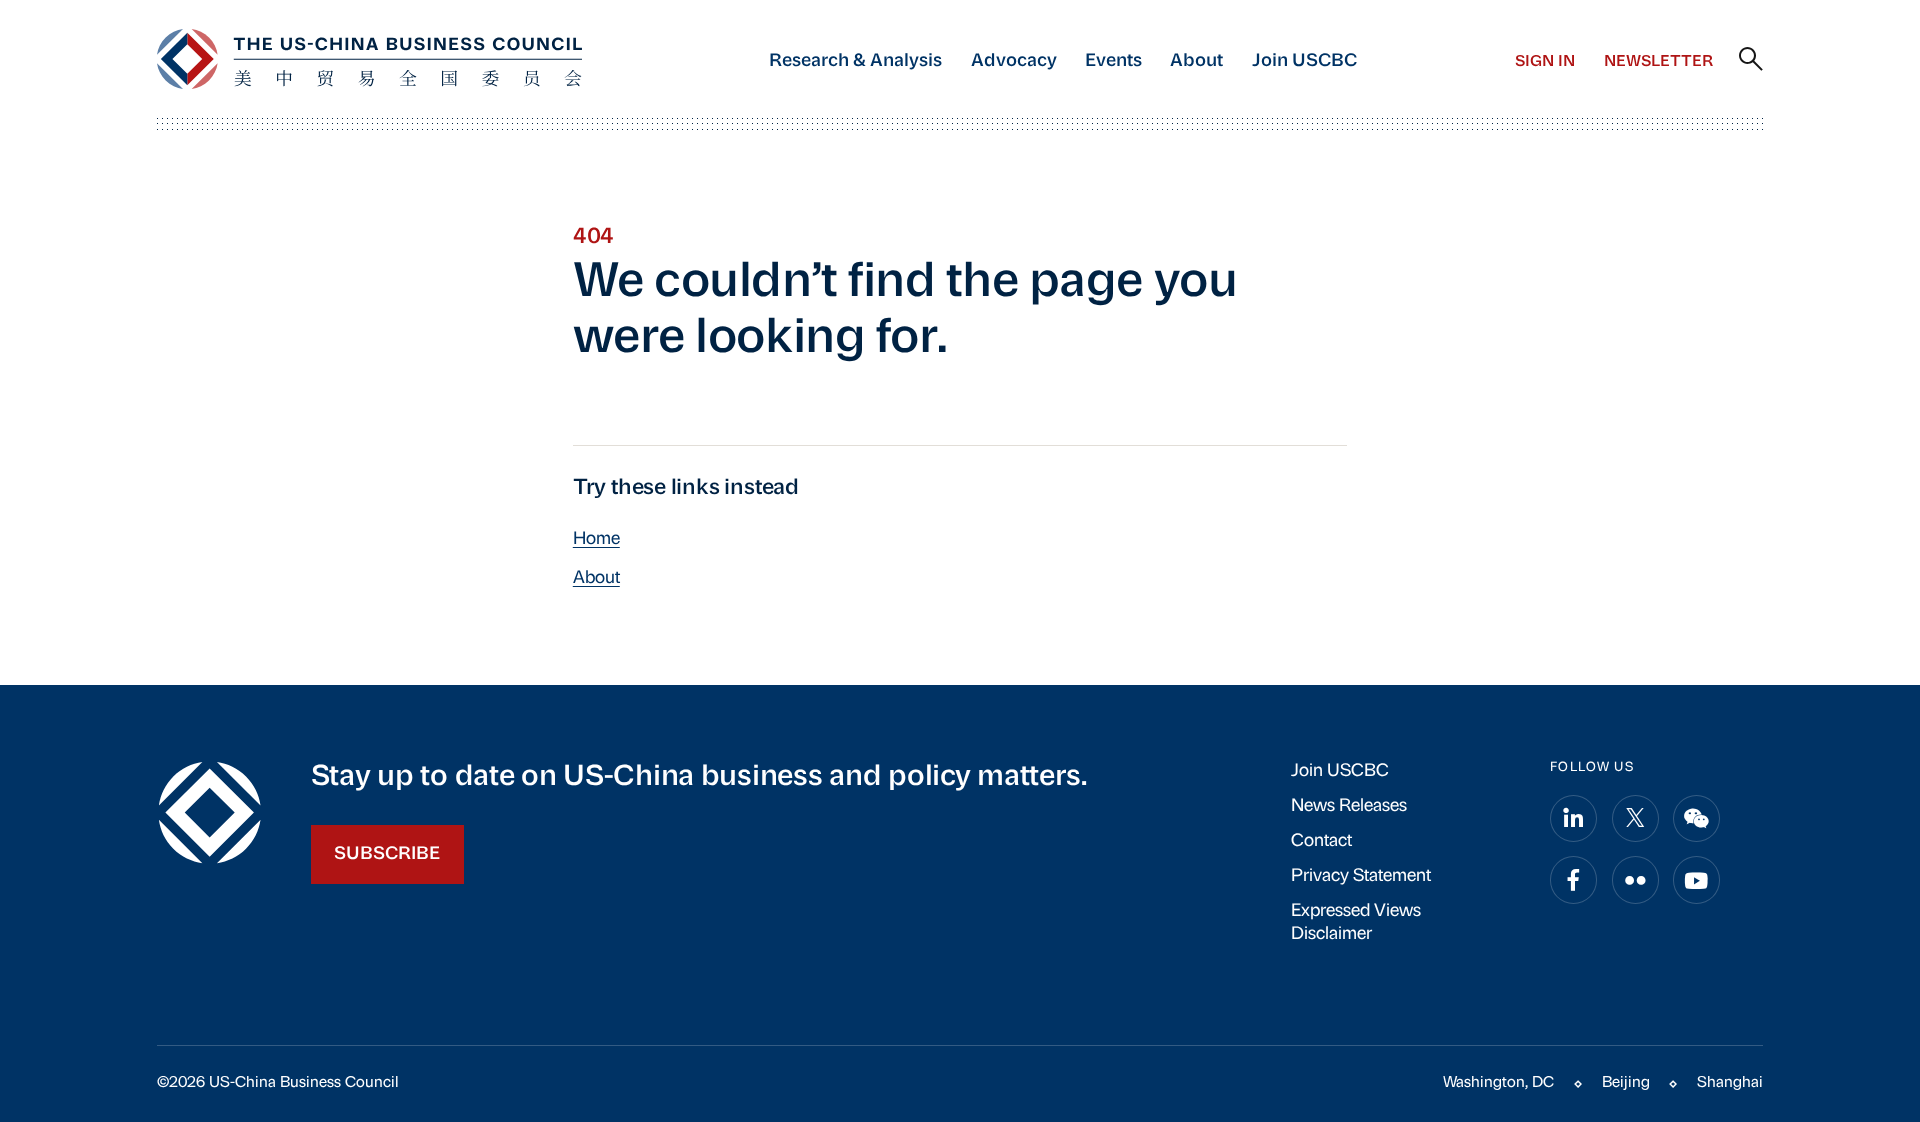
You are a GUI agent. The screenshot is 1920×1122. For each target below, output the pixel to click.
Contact (1321, 841)
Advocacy (1014, 61)
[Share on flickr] (1635, 879)
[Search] (1751, 60)
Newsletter (1658, 62)
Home (596, 539)
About (1196, 61)
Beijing (1626, 1083)
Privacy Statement (1361, 876)
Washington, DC (1498, 1083)
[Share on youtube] (1696, 879)
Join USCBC (1304, 61)
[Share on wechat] (1696, 818)
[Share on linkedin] (1573, 818)
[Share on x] (1635, 818)
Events (1113, 61)
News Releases (1349, 806)
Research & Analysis (855, 61)
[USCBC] (369, 59)
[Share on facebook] (1573, 879)
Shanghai (1730, 1083)
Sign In (1545, 62)
